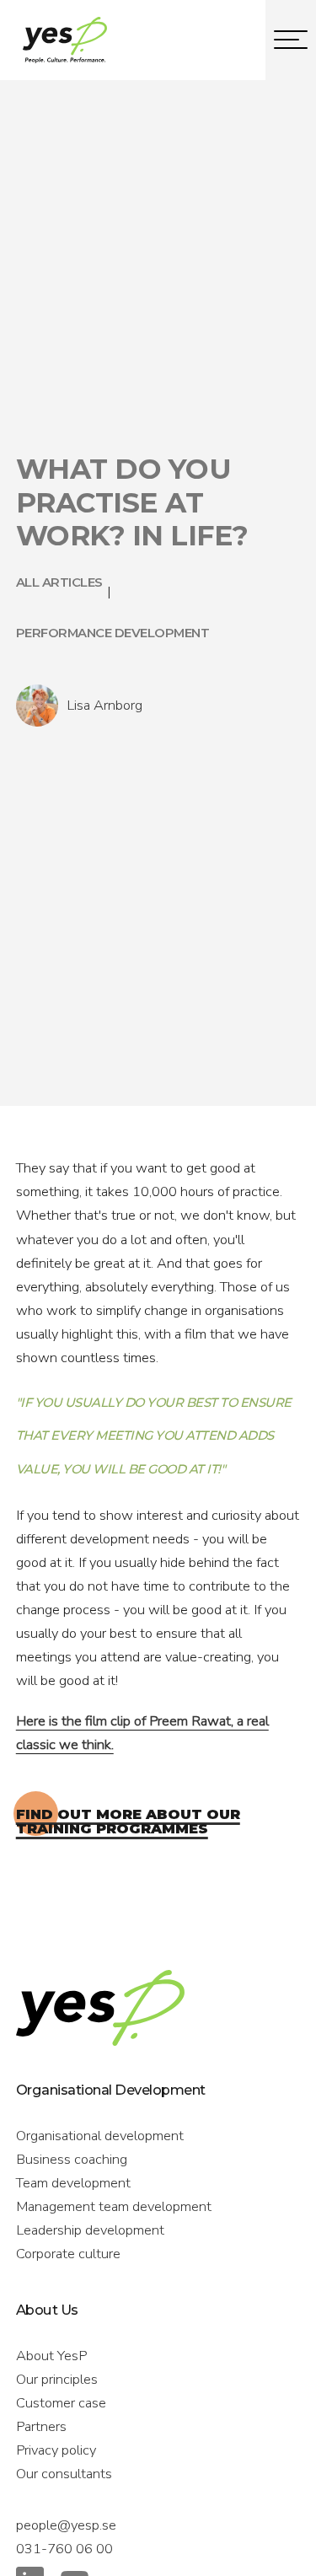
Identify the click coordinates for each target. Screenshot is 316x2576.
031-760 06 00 (64, 2549)
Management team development (114, 2206)
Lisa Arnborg (104, 705)
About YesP (51, 2356)
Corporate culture (68, 2254)
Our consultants (64, 2474)
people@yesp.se (66, 2525)
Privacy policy (56, 2450)
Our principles (57, 2379)
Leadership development (90, 2230)
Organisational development (100, 2136)
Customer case (61, 2403)
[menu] (291, 40)
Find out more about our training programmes (128, 1821)
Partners (41, 2426)
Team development (73, 2183)
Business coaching (72, 2159)
